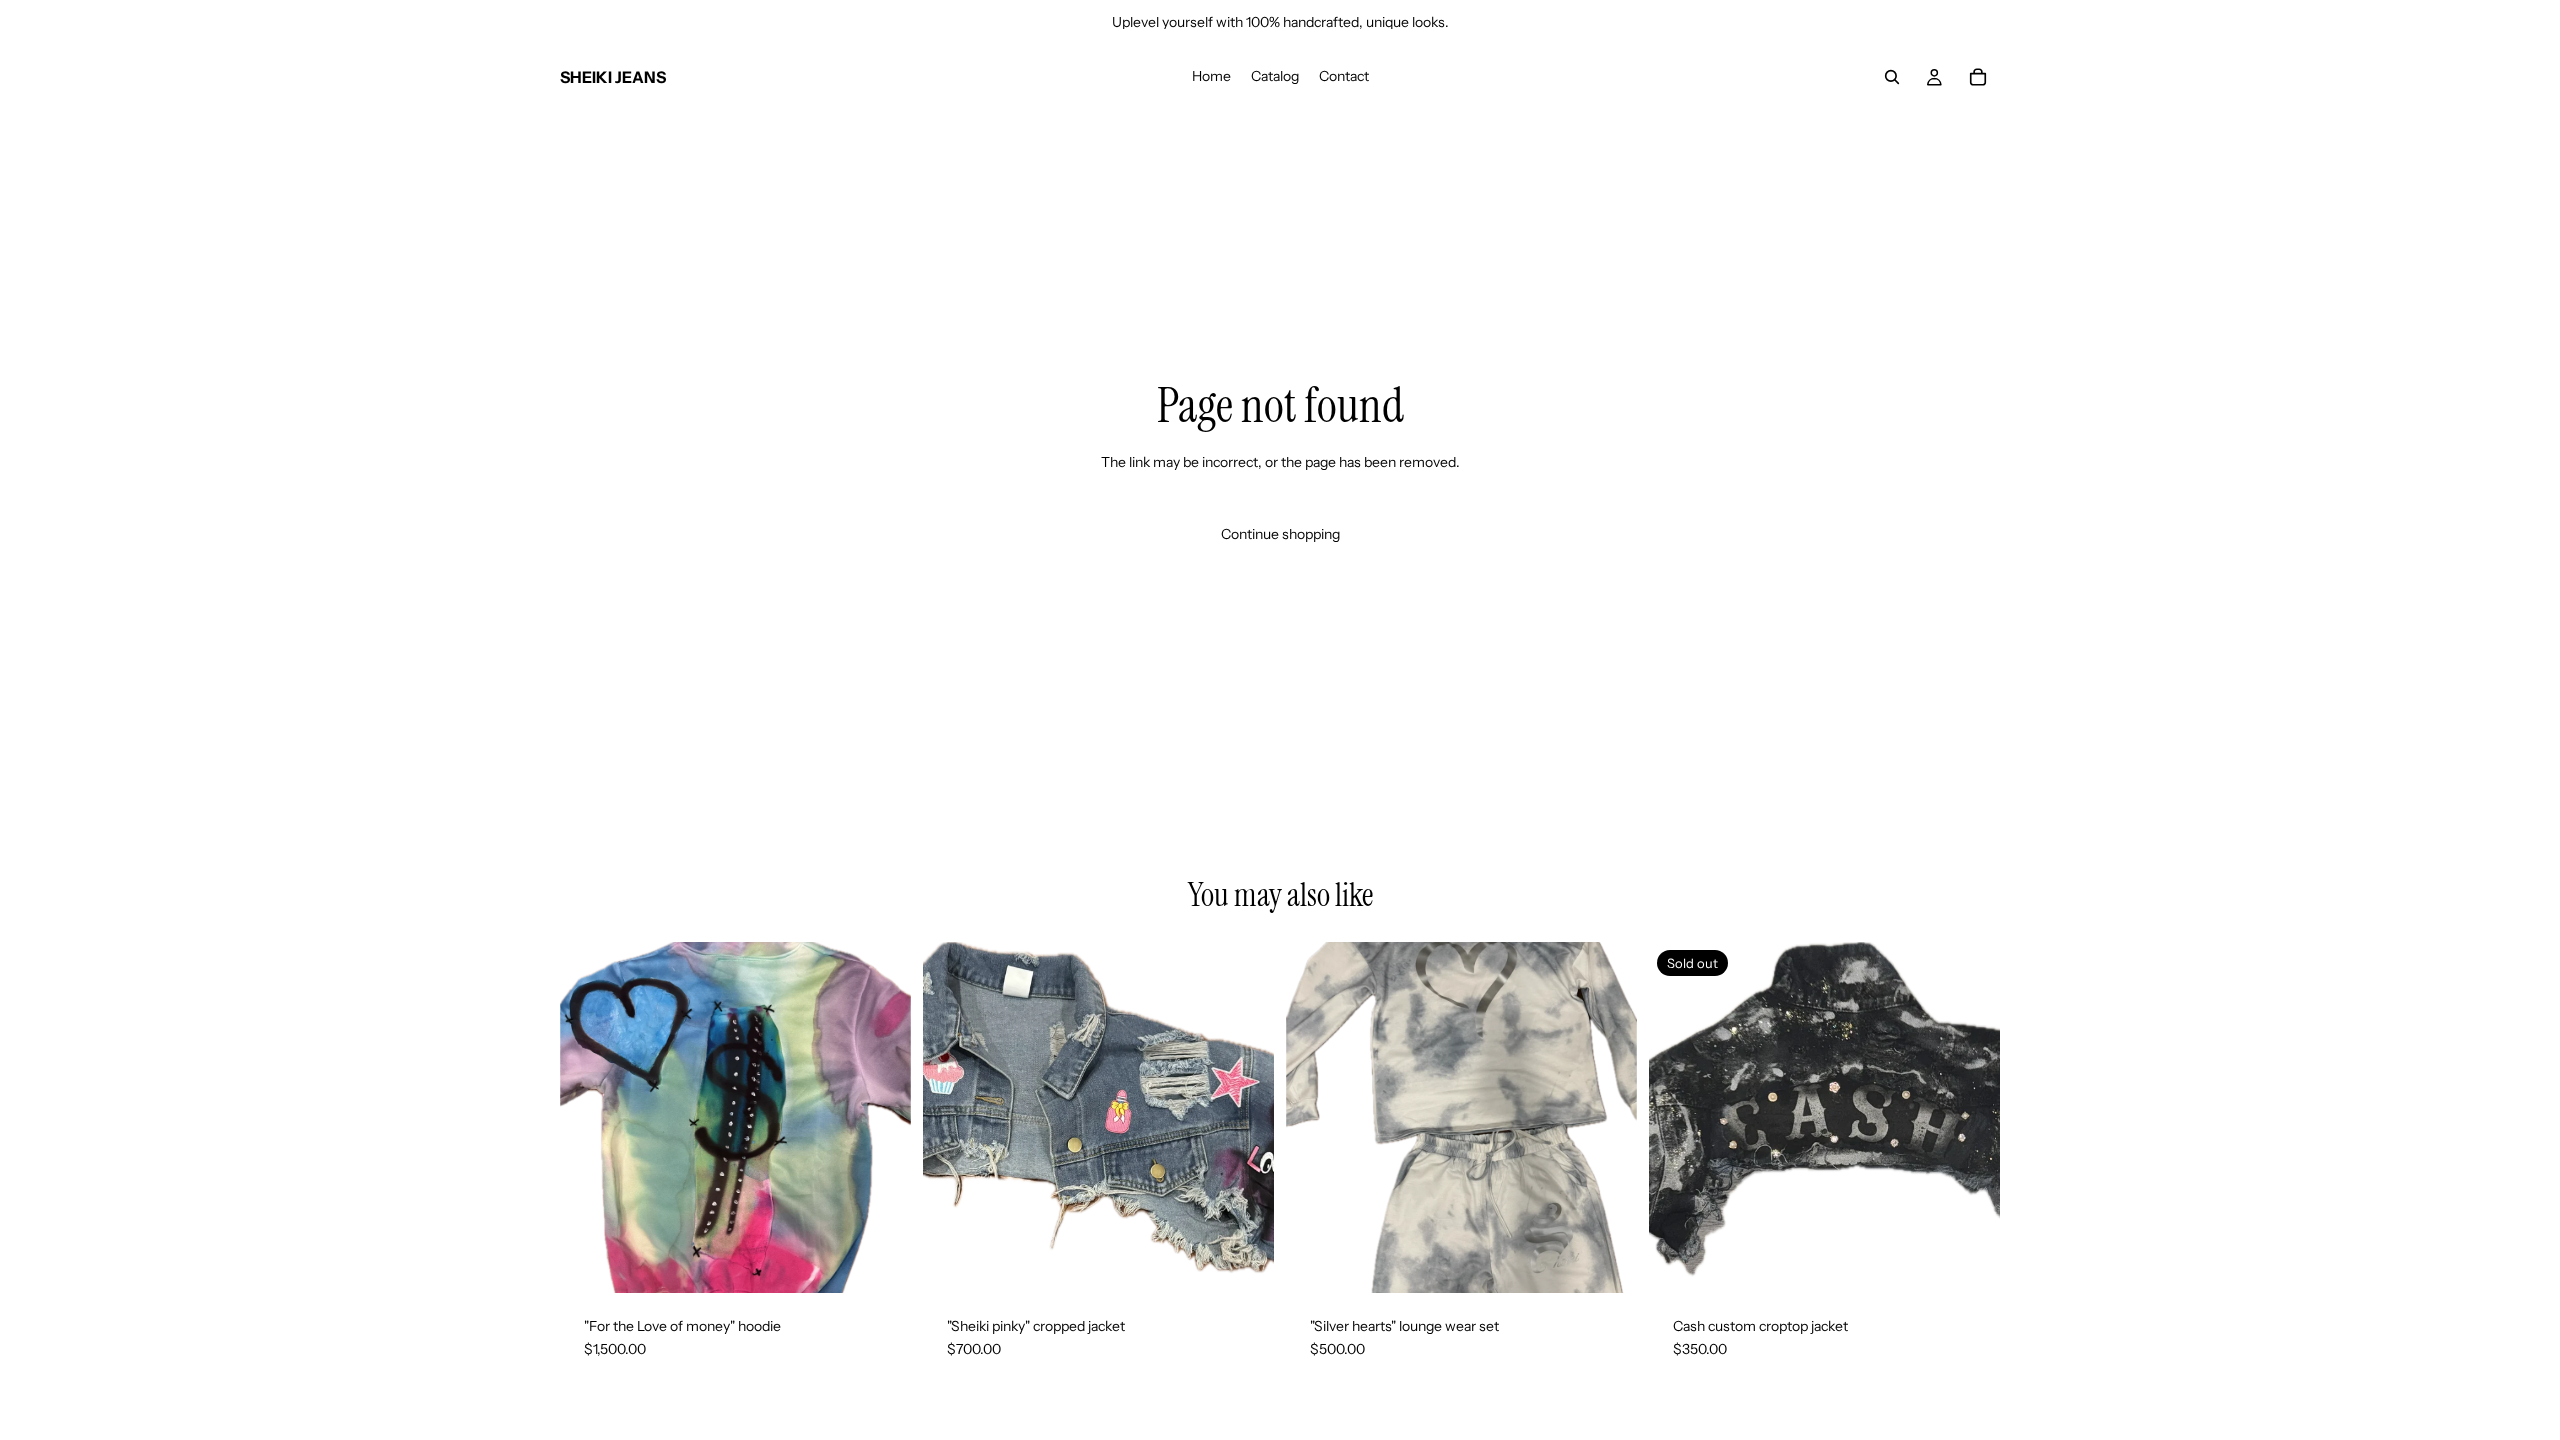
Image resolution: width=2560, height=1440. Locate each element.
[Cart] (1978, 77)
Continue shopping (1280, 534)
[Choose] (1243, 1262)
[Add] (880, 1262)
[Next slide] (1244, 1117)
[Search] (1892, 77)
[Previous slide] (953, 1117)
